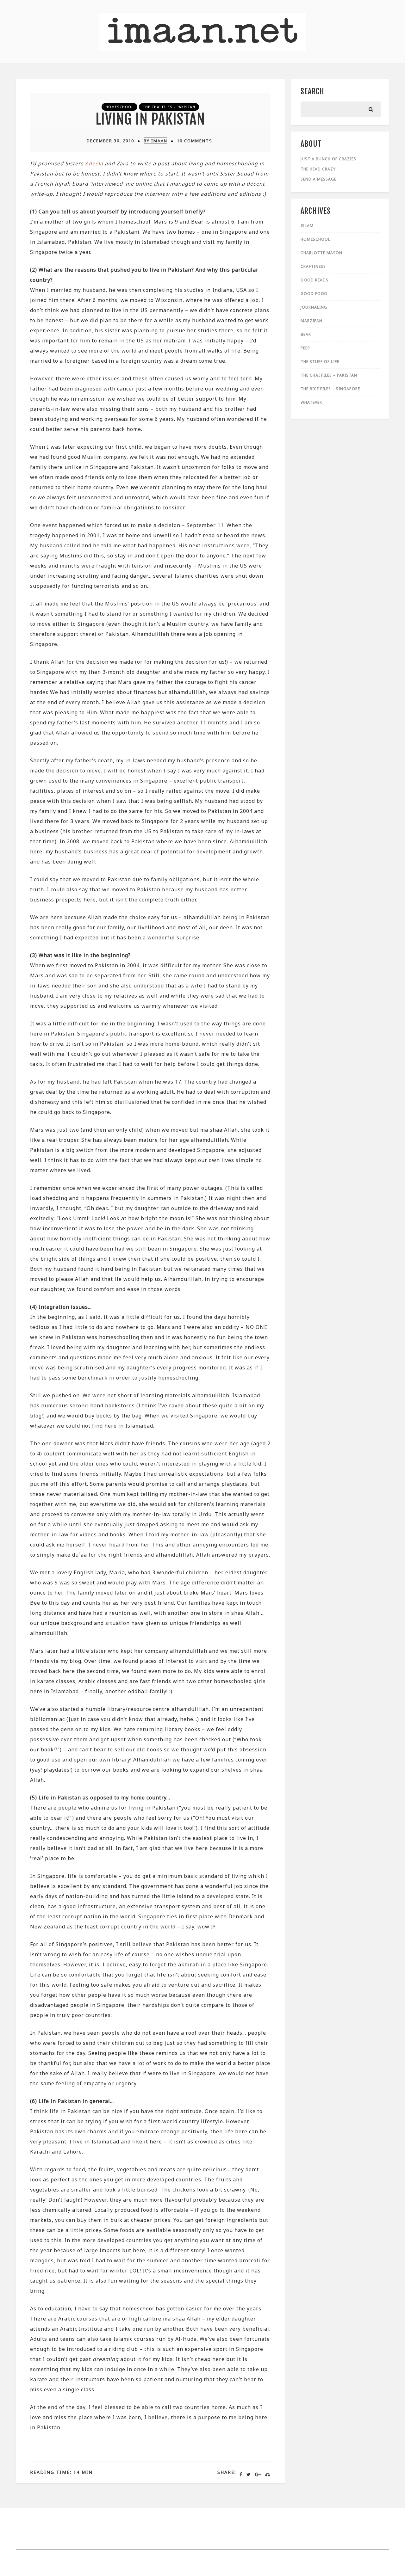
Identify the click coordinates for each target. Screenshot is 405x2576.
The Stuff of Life (320, 362)
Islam (307, 226)
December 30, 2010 (110, 141)
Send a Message (318, 179)
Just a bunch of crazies (328, 159)
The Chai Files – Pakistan (329, 375)
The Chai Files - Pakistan (169, 107)
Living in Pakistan (150, 119)
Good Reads (315, 280)
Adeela (94, 163)
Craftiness (313, 266)
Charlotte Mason (321, 253)
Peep (305, 348)
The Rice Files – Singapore (330, 389)
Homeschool (119, 107)
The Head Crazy (318, 169)
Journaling (314, 307)
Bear (306, 334)
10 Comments (195, 141)
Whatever (311, 402)
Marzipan (312, 321)
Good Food (314, 294)
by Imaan (156, 141)
